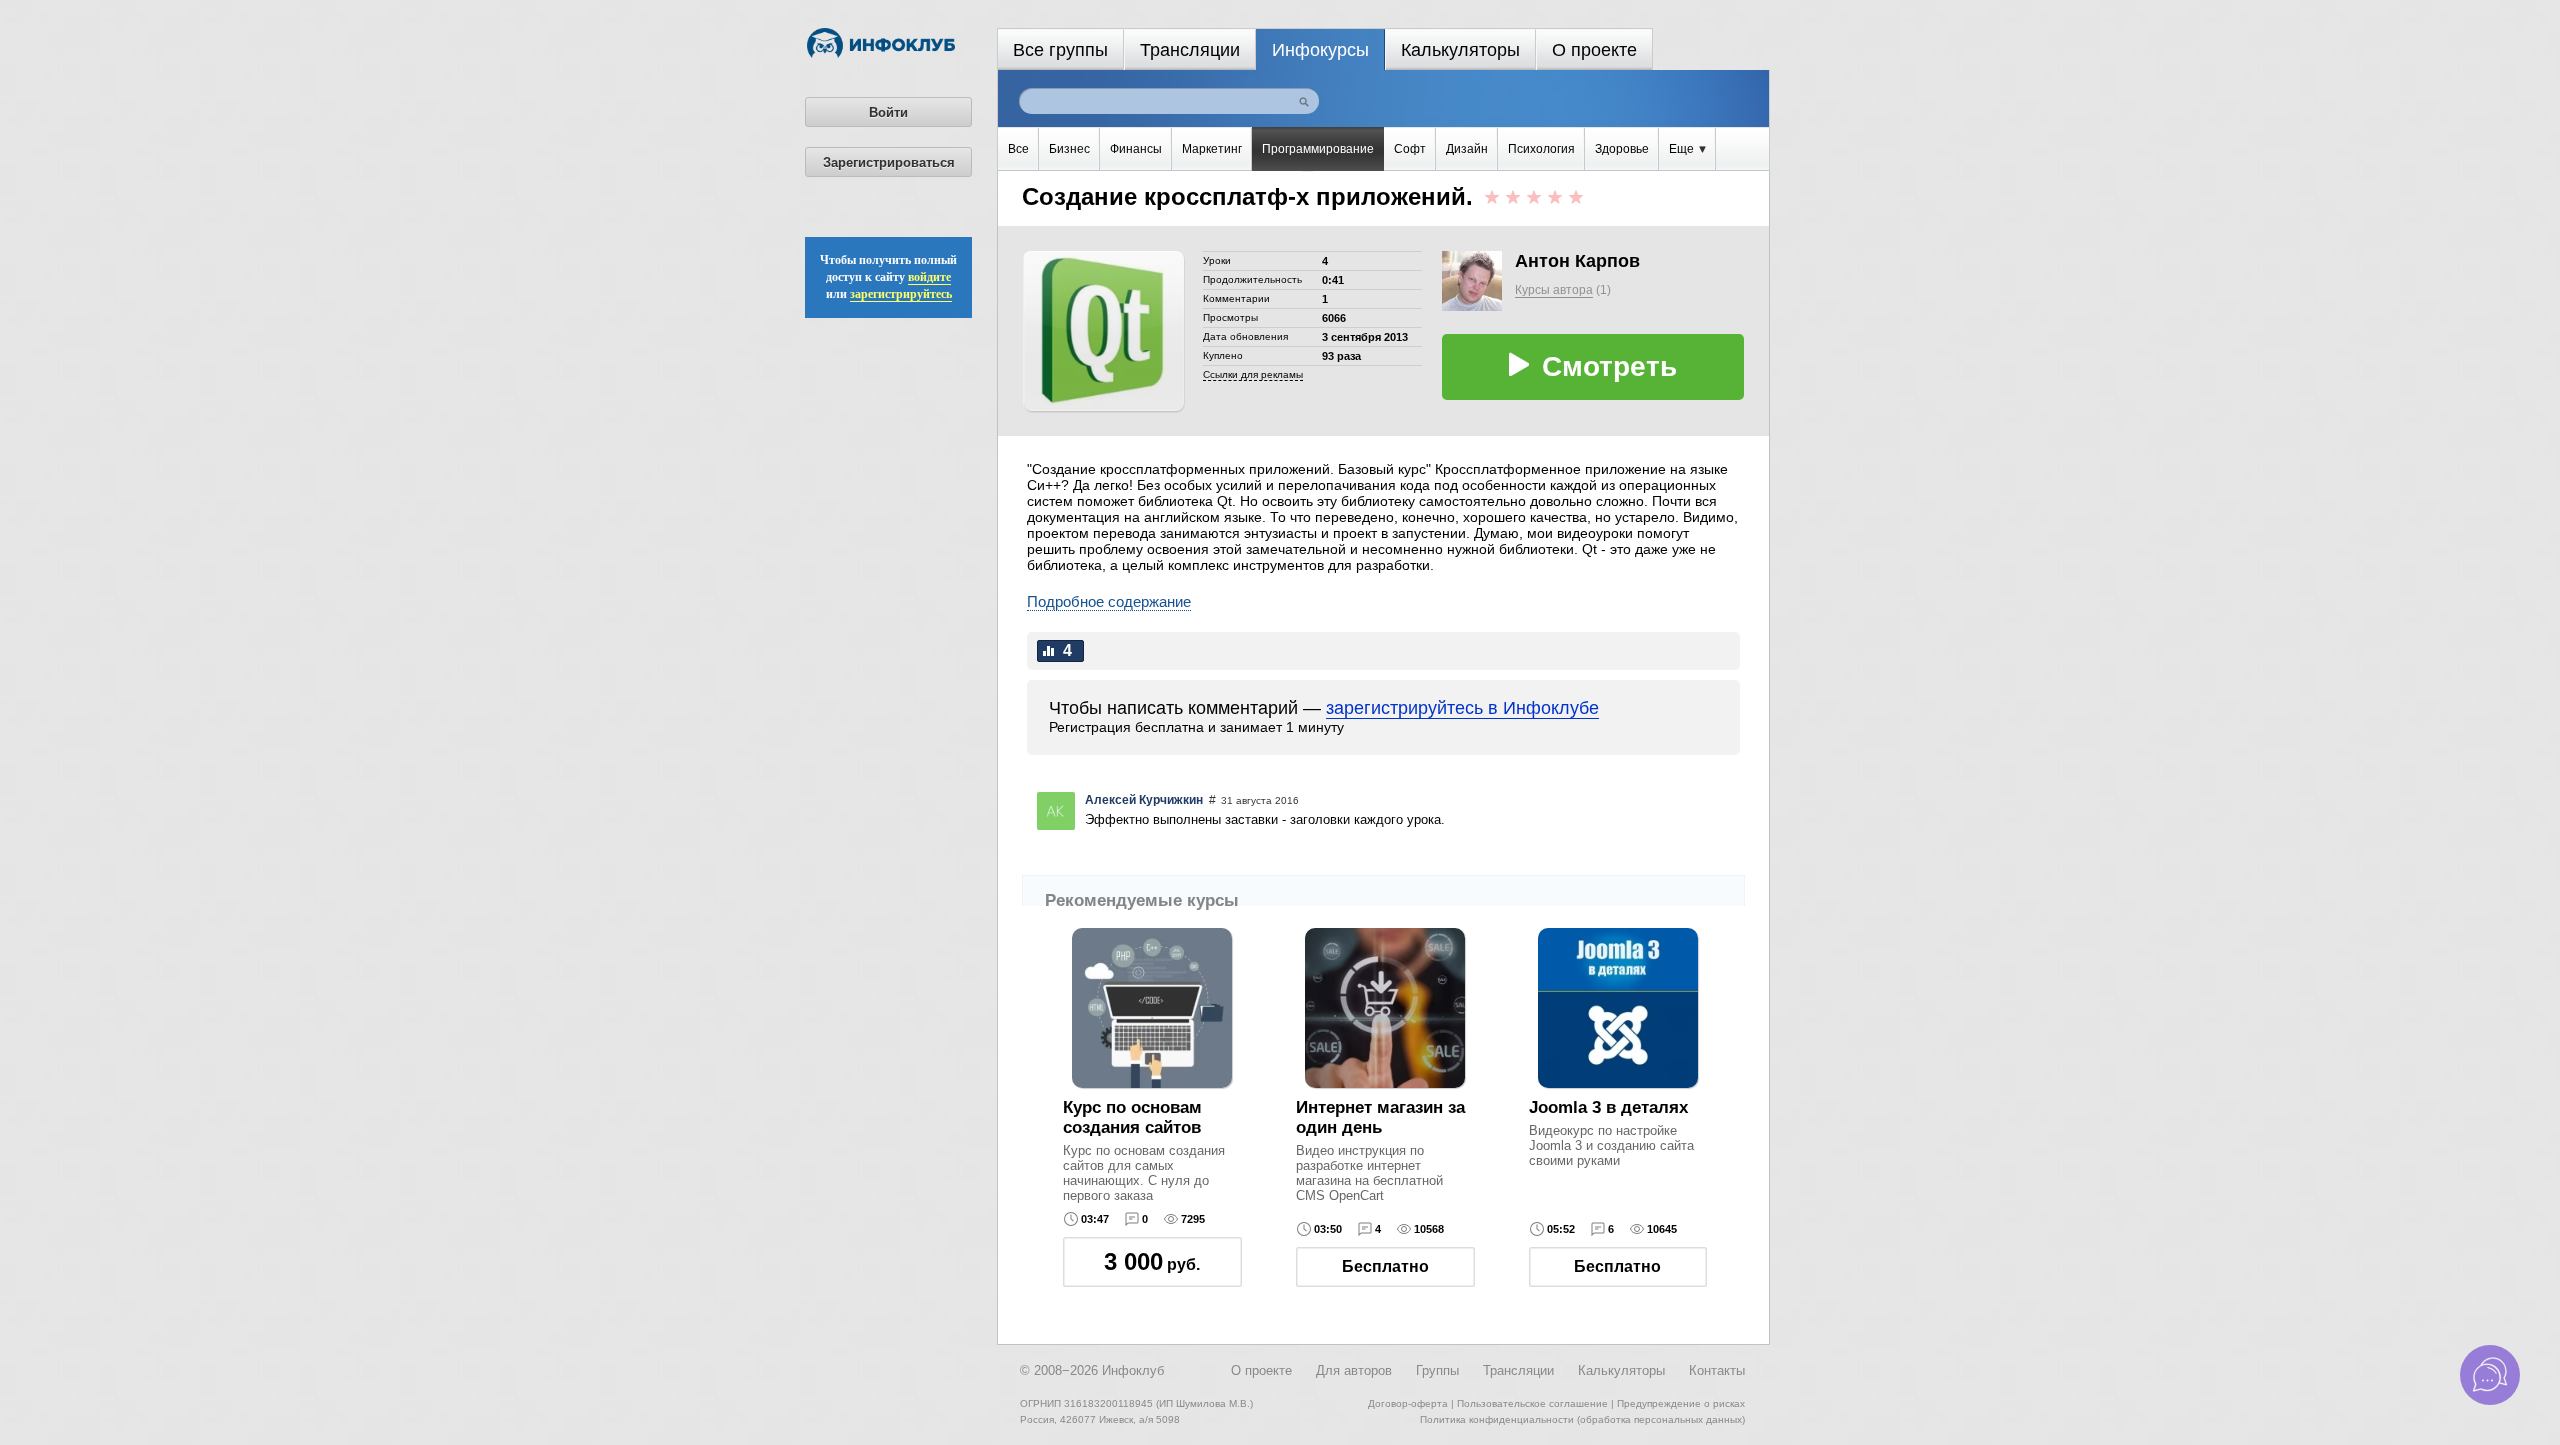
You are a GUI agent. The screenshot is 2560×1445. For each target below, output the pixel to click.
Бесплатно (1385, 1266)
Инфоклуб (1133, 1370)
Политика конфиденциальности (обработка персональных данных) (1582, 1419)
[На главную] (881, 54)
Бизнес (1069, 149)
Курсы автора (1554, 290)
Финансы (1136, 149)
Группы (1437, 1370)
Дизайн (1467, 149)
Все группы (1060, 50)
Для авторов (1354, 1370)
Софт (1410, 149)
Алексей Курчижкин (1144, 800)
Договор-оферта (1408, 1403)
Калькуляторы (1460, 50)
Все (1018, 149)
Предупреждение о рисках (1681, 1403)
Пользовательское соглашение (1532, 1403)
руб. (1152, 1261)
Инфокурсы (1320, 50)
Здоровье (1622, 149)
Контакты (1717, 1370)
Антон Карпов (1577, 261)
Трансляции (1190, 50)
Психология (1541, 149)
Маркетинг (1212, 149)
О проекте (1594, 50)
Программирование (1318, 149)
